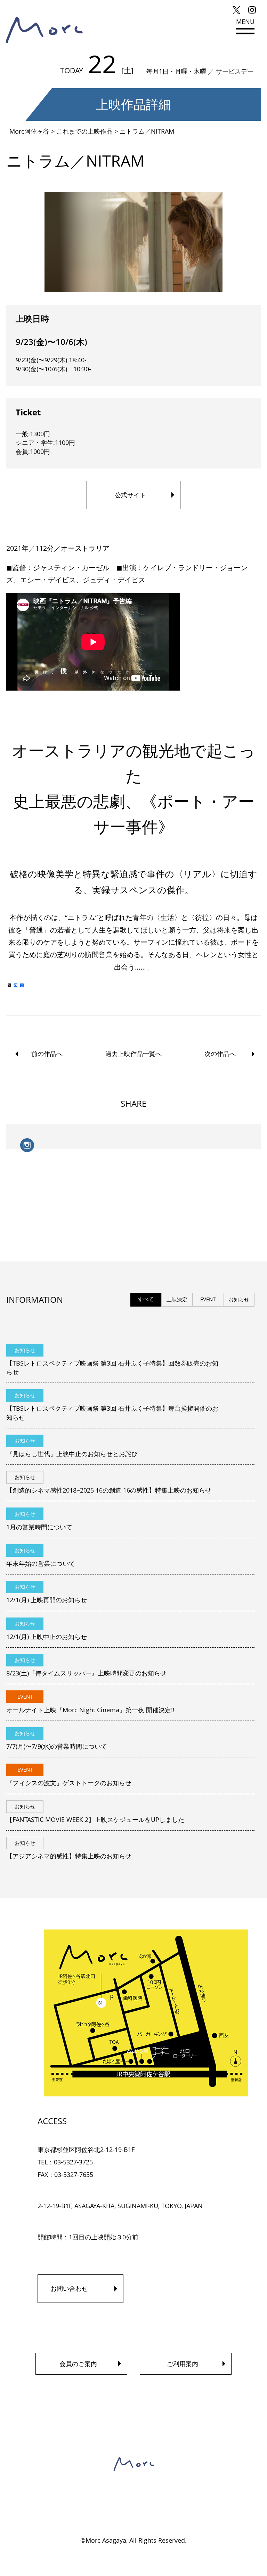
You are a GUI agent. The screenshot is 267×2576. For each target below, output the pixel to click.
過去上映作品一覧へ (133, 1054)
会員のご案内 (78, 2364)
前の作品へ (47, 1054)
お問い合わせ (69, 2288)
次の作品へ (220, 1054)
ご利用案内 (183, 2364)
